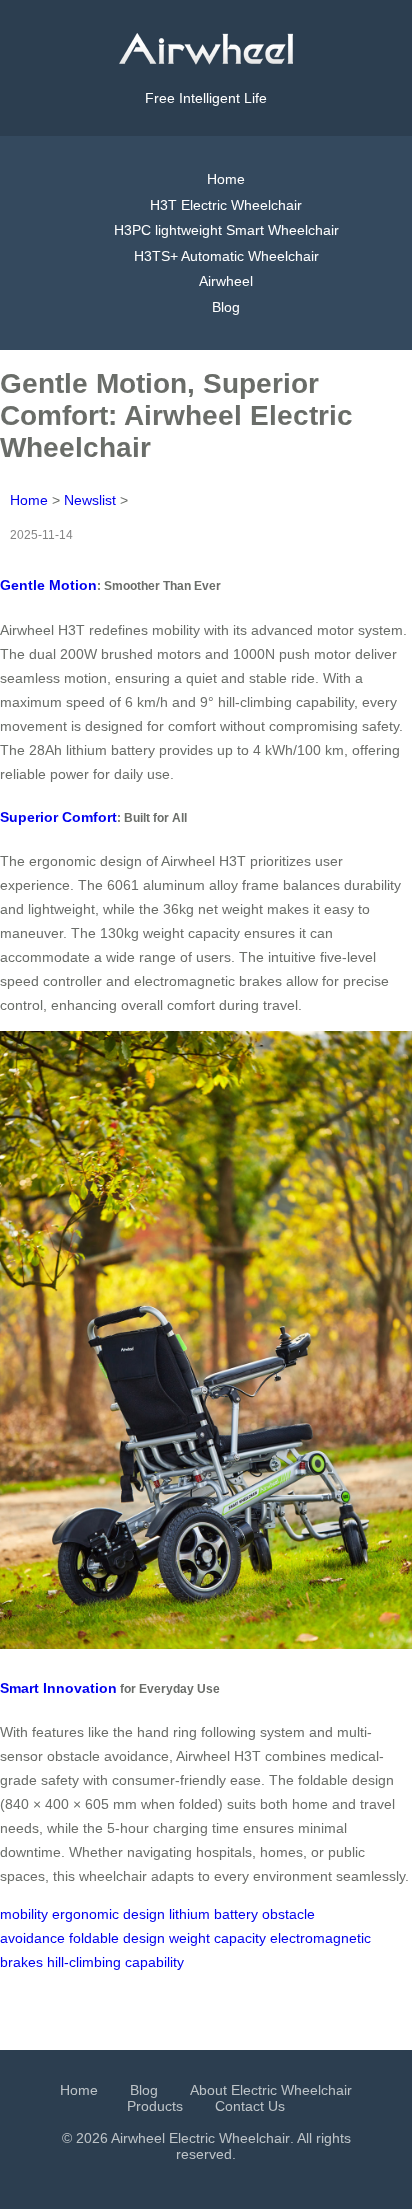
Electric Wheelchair (229, 2138)
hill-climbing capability (115, 1962)
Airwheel (226, 281)
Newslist (90, 500)
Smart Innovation (58, 1688)
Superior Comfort (58, 817)
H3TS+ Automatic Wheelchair (226, 256)
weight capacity (217, 1938)
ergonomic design (108, 1914)
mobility (24, 1914)
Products (155, 2106)
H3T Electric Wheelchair (226, 205)
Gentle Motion (48, 585)
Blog (226, 307)
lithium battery (213, 1914)
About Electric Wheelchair (271, 2090)
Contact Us (250, 2106)
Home (226, 179)
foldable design (117, 1938)
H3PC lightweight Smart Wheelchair (226, 230)
